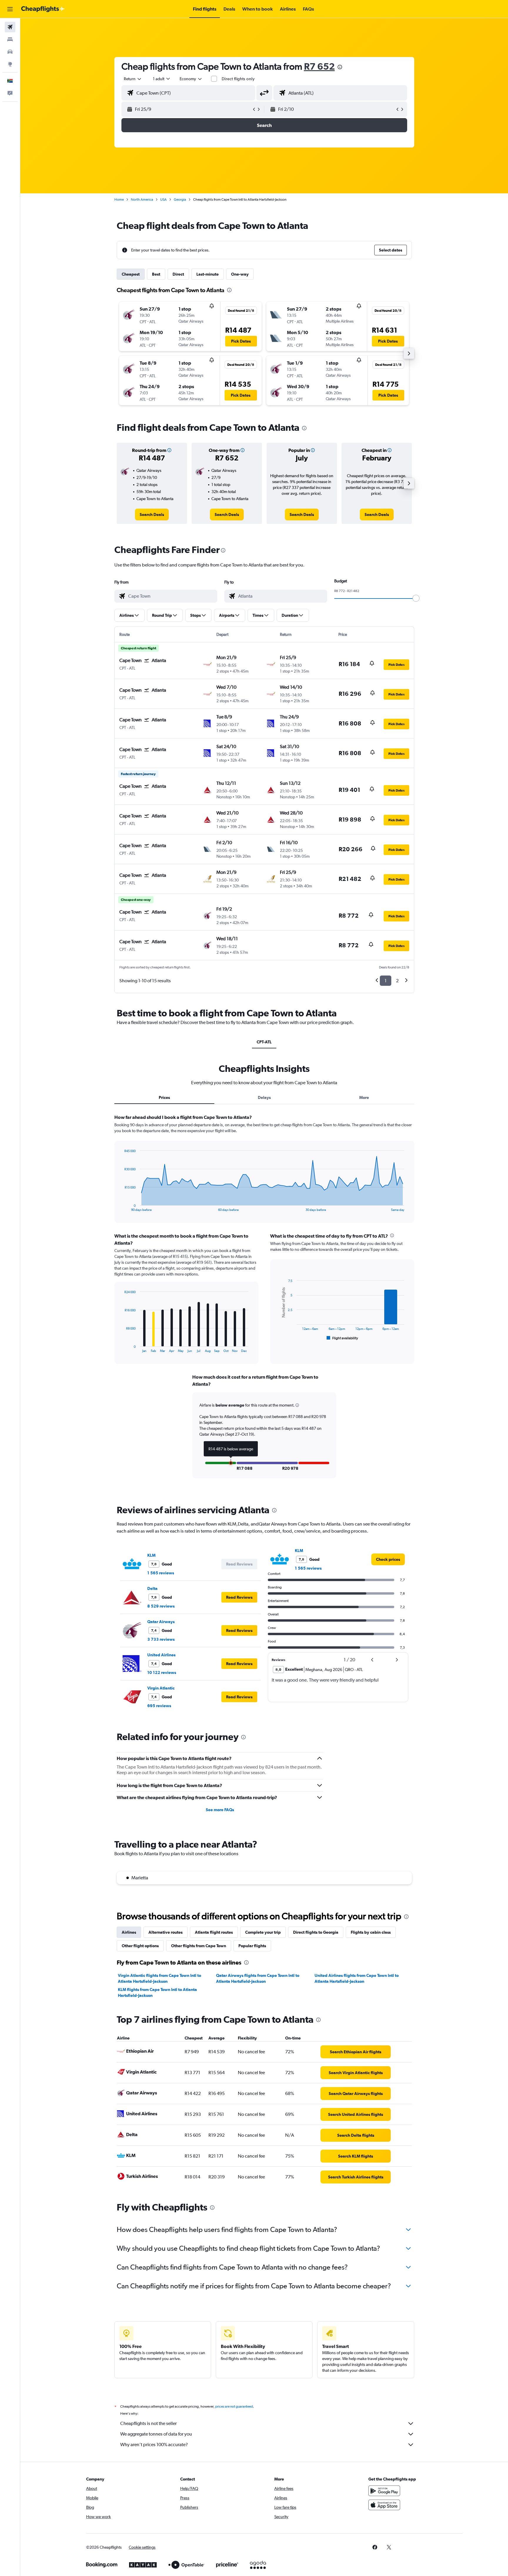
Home (119, 200)
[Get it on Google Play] (384, 2491)
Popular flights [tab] (252, 1946)
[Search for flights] (10, 27)
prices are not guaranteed (234, 2406)
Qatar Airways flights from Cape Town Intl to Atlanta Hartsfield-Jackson (258, 1978)
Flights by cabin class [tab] (371, 1932)
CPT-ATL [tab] (264, 1042)
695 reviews (159, 1706)
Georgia (180, 200)
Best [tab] (156, 274)
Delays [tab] (264, 1097)
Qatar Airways (161, 1622)
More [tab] (364, 1097)
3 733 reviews (161, 1639)
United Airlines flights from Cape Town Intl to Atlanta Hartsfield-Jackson (357, 1978)
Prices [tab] (164, 1097)
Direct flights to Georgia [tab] (316, 1932)
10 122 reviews (162, 1672)
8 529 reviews (161, 1606)
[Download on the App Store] (384, 2505)
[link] (152, 514)
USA (163, 200)
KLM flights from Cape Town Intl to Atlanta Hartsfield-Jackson (157, 1992)
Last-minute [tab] (208, 274)
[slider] (416, 598)
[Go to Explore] (10, 64)
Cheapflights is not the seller (148, 2423)
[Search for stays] (10, 39)
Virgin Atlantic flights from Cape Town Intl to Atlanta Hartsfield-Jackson (159, 1978)
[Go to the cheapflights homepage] (43, 9)
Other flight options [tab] (140, 1946)
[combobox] (133, 79)
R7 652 (319, 66)
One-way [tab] (240, 274)
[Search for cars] (10, 52)
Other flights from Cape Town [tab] (199, 1946)
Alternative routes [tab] (166, 1932)
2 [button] (397, 981)
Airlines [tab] (129, 1932)
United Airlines (161, 1655)
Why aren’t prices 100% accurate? (154, 2445)
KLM (151, 1555)
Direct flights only (238, 79)
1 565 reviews (161, 1573)
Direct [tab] (178, 274)
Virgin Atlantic (161, 1688)
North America (142, 200)
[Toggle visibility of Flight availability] (342, 1338)
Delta (152, 1588)
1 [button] (386, 981)
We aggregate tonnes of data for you (156, 2434)
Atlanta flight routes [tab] (214, 1932)
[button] (10, 9)
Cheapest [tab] (131, 274)
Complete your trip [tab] (263, 1932)
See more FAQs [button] (220, 1810)
